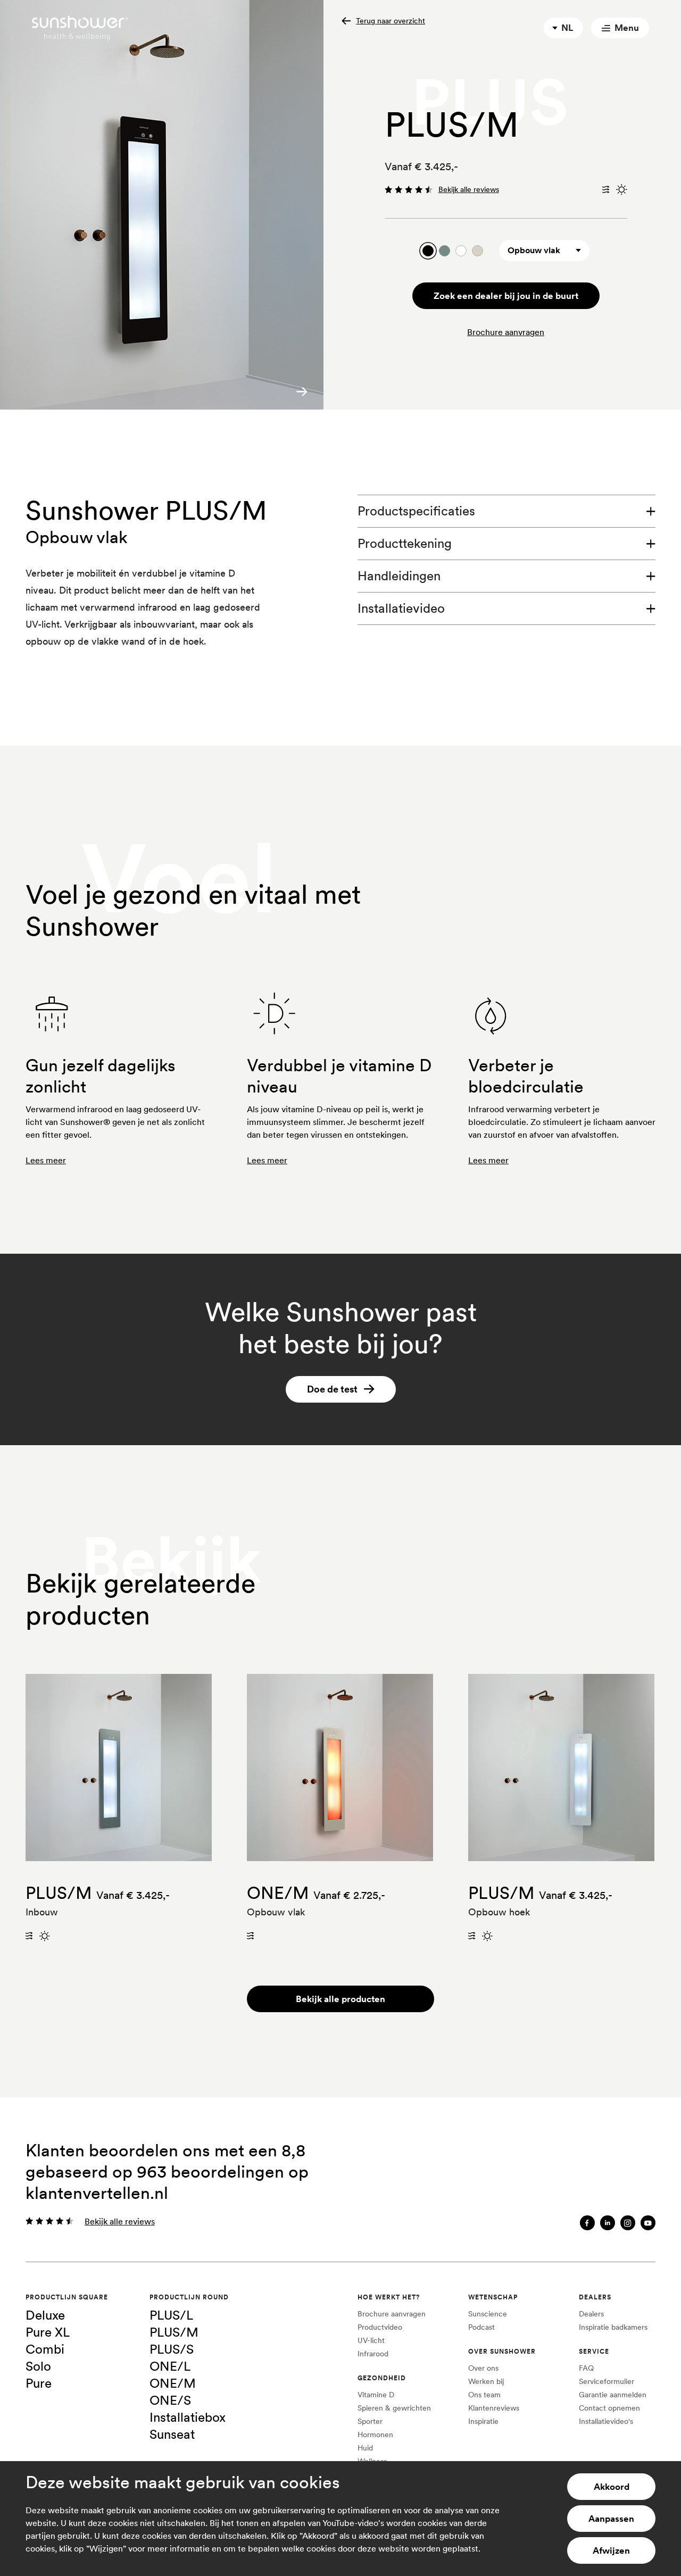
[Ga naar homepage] (80, 28)
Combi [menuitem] (45, 2349)
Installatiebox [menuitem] (188, 2417)
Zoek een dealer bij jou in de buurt (506, 296)
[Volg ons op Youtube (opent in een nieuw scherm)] (648, 2223)
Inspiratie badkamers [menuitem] (613, 2327)
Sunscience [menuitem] (488, 2314)
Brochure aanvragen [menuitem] (392, 2314)
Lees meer (46, 1160)
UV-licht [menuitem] (371, 2340)
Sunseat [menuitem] (172, 2434)
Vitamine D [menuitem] (376, 2395)
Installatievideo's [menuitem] (606, 2421)
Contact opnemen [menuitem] (609, 2408)
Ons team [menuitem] (484, 2395)
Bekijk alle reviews (469, 189)
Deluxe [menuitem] (45, 2315)
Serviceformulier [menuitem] (607, 2381)
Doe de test (332, 1389)
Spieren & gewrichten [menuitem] (394, 2408)
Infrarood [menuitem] (373, 2354)
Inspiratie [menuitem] (483, 2421)
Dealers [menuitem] (591, 2314)
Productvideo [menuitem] (380, 2327)
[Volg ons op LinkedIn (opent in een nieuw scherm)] (608, 2223)
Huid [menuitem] (365, 2448)
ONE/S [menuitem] (170, 2400)
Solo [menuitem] (38, 2366)
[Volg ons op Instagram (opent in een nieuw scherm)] (628, 2223)
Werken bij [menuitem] (486, 2381)
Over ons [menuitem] (483, 2368)
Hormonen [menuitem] (375, 2435)
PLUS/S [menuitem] (172, 2349)
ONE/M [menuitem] (173, 2383)
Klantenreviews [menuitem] (494, 2408)
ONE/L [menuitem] (170, 2366)
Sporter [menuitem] (370, 2421)
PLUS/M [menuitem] (174, 2332)
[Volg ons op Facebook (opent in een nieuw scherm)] (587, 2223)
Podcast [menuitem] (481, 2327)
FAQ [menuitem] (586, 2368)
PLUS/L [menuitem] (171, 2315)
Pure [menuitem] (39, 2383)
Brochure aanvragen (506, 332)
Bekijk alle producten (340, 1999)
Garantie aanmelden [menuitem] (613, 2395)
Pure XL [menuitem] (48, 2332)
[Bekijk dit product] (119, 1768)
